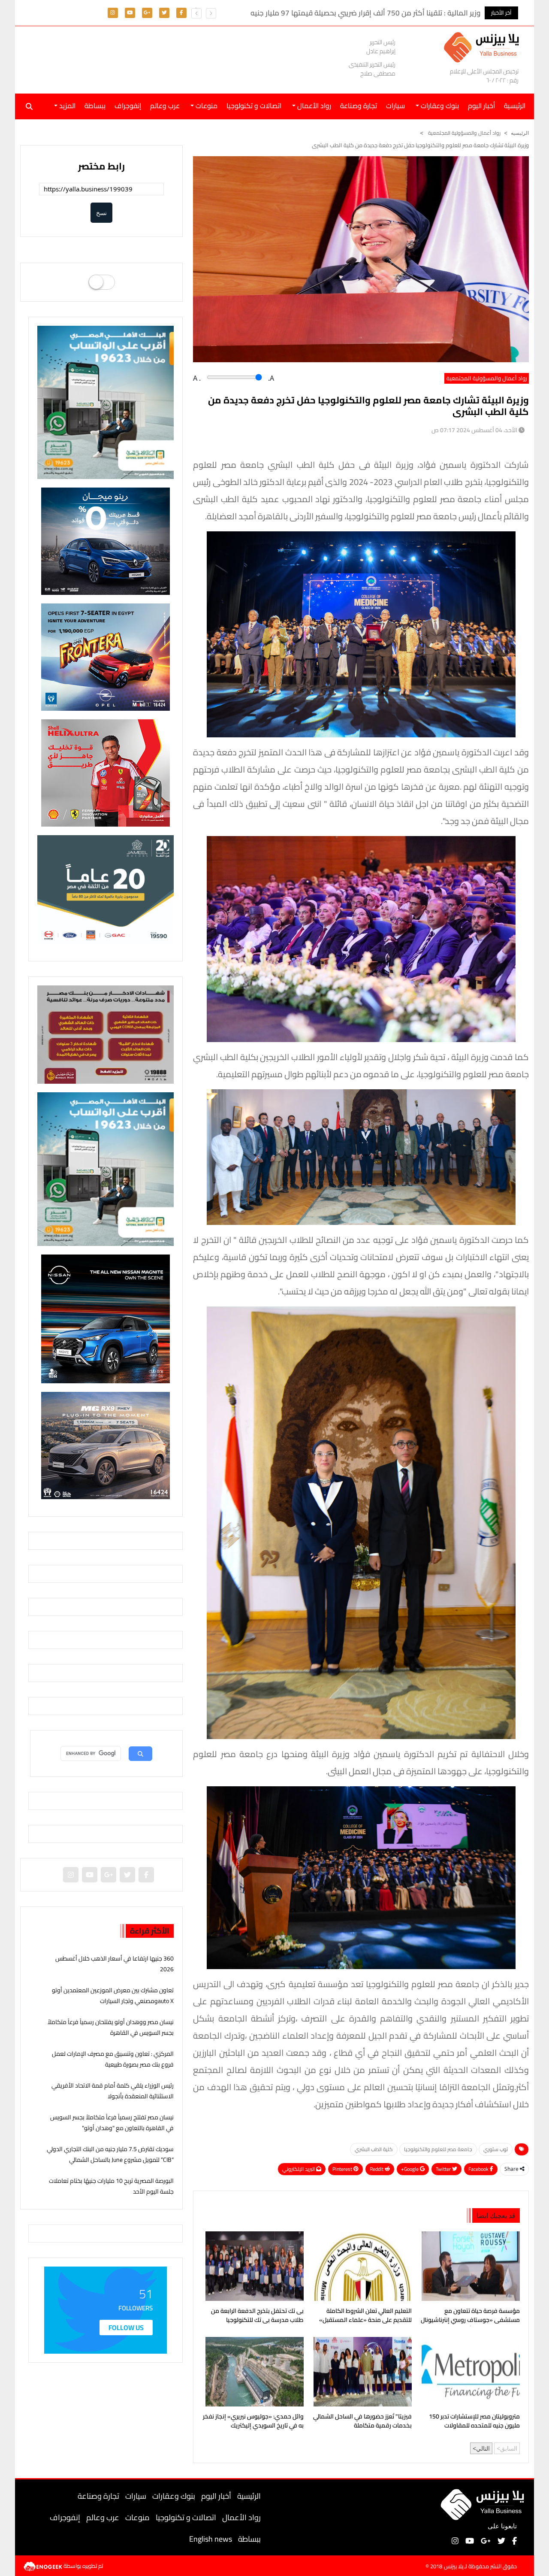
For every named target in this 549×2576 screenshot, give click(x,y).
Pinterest (343, 2169)
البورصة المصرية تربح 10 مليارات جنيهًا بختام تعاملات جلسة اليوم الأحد (111, 2186)
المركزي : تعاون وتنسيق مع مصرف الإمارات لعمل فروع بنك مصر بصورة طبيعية (113, 2059)
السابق (509, 2448)
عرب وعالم (165, 106)
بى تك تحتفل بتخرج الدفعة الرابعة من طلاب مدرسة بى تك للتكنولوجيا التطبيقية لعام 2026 (257, 2316)
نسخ (101, 213)
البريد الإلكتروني (299, 2169)
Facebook (479, 2169)
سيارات (395, 106)
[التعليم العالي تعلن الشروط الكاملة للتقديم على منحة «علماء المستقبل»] (361, 2266)
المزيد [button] (66, 106)
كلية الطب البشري (374, 2149)
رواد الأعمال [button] (313, 106)
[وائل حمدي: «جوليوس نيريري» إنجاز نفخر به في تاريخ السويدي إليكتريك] (253, 2372)
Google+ (410, 2169)
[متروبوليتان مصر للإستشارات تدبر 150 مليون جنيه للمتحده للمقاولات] (469, 2372)
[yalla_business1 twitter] (164, 12)
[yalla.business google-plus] (147, 12)
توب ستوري (496, 2149)
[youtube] (130, 12)
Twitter (444, 2169)
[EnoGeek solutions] (44, 2565)
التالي (483, 2448)
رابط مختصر (101, 166)
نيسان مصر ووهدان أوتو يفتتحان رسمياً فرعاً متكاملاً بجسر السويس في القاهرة (111, 2027)
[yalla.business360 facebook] (181, 12)
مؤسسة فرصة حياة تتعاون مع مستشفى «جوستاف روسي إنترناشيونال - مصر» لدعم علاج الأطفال (470, 2316)
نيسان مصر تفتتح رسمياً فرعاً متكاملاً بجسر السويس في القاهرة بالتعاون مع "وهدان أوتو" (112, 2123)
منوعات (137, 2517)
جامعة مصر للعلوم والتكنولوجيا (438, 2149)
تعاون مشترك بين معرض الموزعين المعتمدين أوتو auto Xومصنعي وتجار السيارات (113, 1996)
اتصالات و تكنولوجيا (254, 106)
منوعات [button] (206, 106)
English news (211, 2539)
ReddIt (377, 2169)
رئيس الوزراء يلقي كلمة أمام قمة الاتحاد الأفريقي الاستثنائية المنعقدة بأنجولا (113, 2091)
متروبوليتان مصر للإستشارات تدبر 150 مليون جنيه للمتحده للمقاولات (474, 2421)
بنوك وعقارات (174, 2496)
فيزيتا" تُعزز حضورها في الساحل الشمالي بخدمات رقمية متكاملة (362, 2421)
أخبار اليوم (481, 106)
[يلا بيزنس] (484, 47)
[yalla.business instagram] (113, 12)
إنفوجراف (128, 106)
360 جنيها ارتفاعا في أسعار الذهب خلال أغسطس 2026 (115, 1964)
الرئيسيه (520, 133)
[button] (196, 13)
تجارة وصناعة (359, 106)
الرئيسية (249, 2496)
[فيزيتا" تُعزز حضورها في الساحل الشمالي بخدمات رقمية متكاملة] (361, 2372)
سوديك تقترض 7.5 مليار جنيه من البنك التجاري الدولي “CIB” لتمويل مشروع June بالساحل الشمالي (110, 2154)
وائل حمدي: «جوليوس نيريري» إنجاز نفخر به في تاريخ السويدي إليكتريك (253, 2421)
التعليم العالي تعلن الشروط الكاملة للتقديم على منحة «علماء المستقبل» (365, 2316)
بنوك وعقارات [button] (439, 106)
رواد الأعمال (241, 2517)
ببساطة (95, 106)
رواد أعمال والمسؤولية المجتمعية (464, 133)
